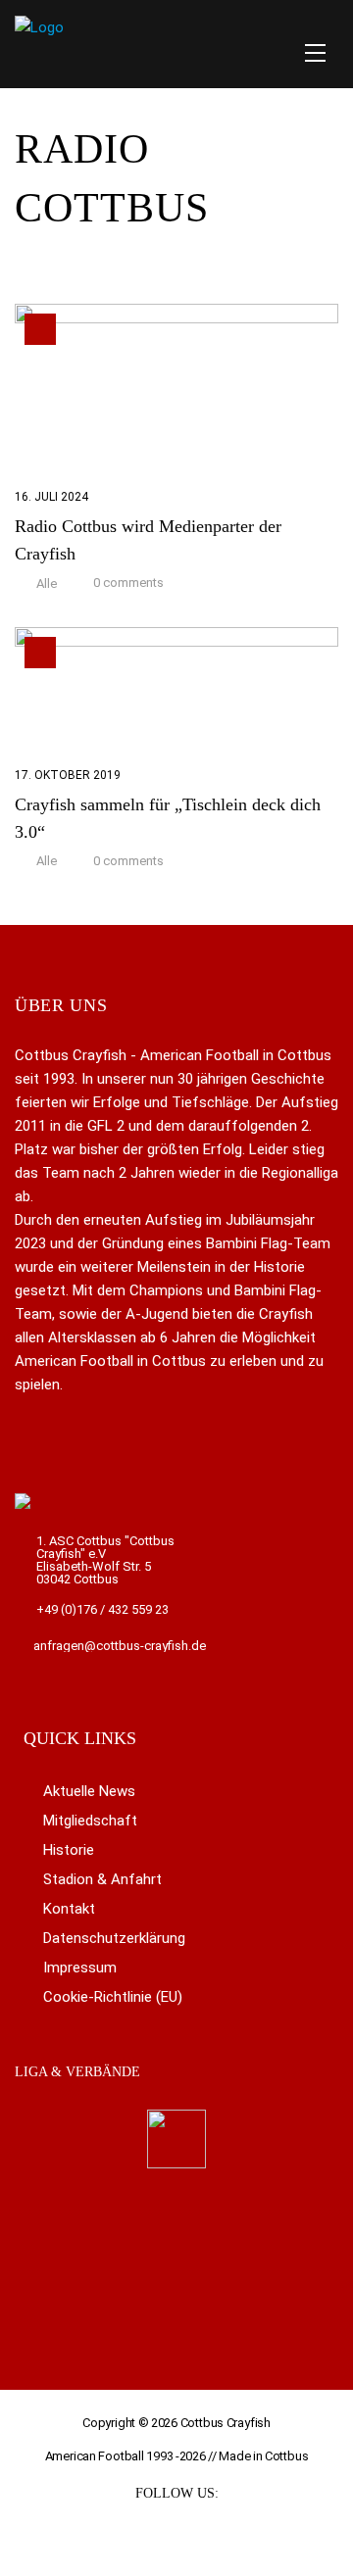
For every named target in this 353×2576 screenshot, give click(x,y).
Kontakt (69, 1909)
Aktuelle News (89, 1791)
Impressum (80, 1968)
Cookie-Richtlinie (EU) (113, 1997)
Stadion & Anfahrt (102, 1879)
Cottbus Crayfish (226, 2423)
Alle (47, 584)
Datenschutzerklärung (114, 1938)
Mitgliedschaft (90, 1821)
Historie (69, 1850)
